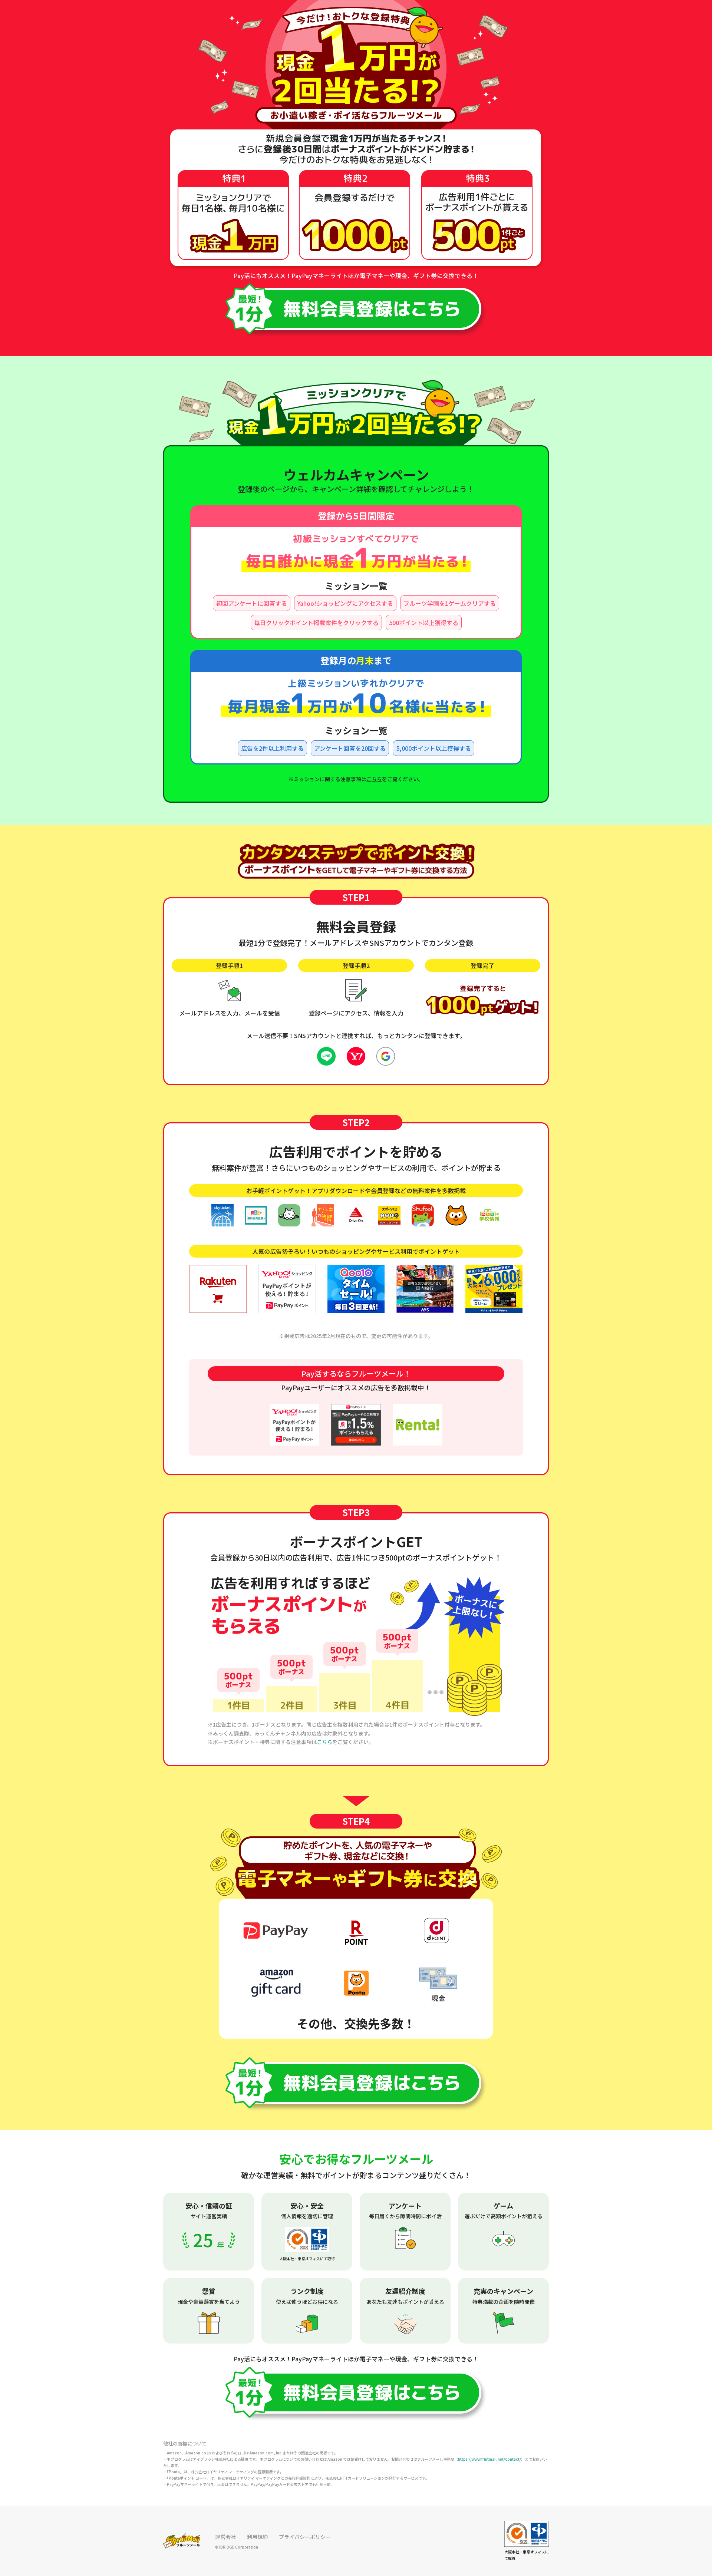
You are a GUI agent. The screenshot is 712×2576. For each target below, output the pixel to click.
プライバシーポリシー (305, 2537)
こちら (374, 779)
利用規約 (257, 2537)
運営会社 (225, 2537)
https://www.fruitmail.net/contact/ (489, 2459)
